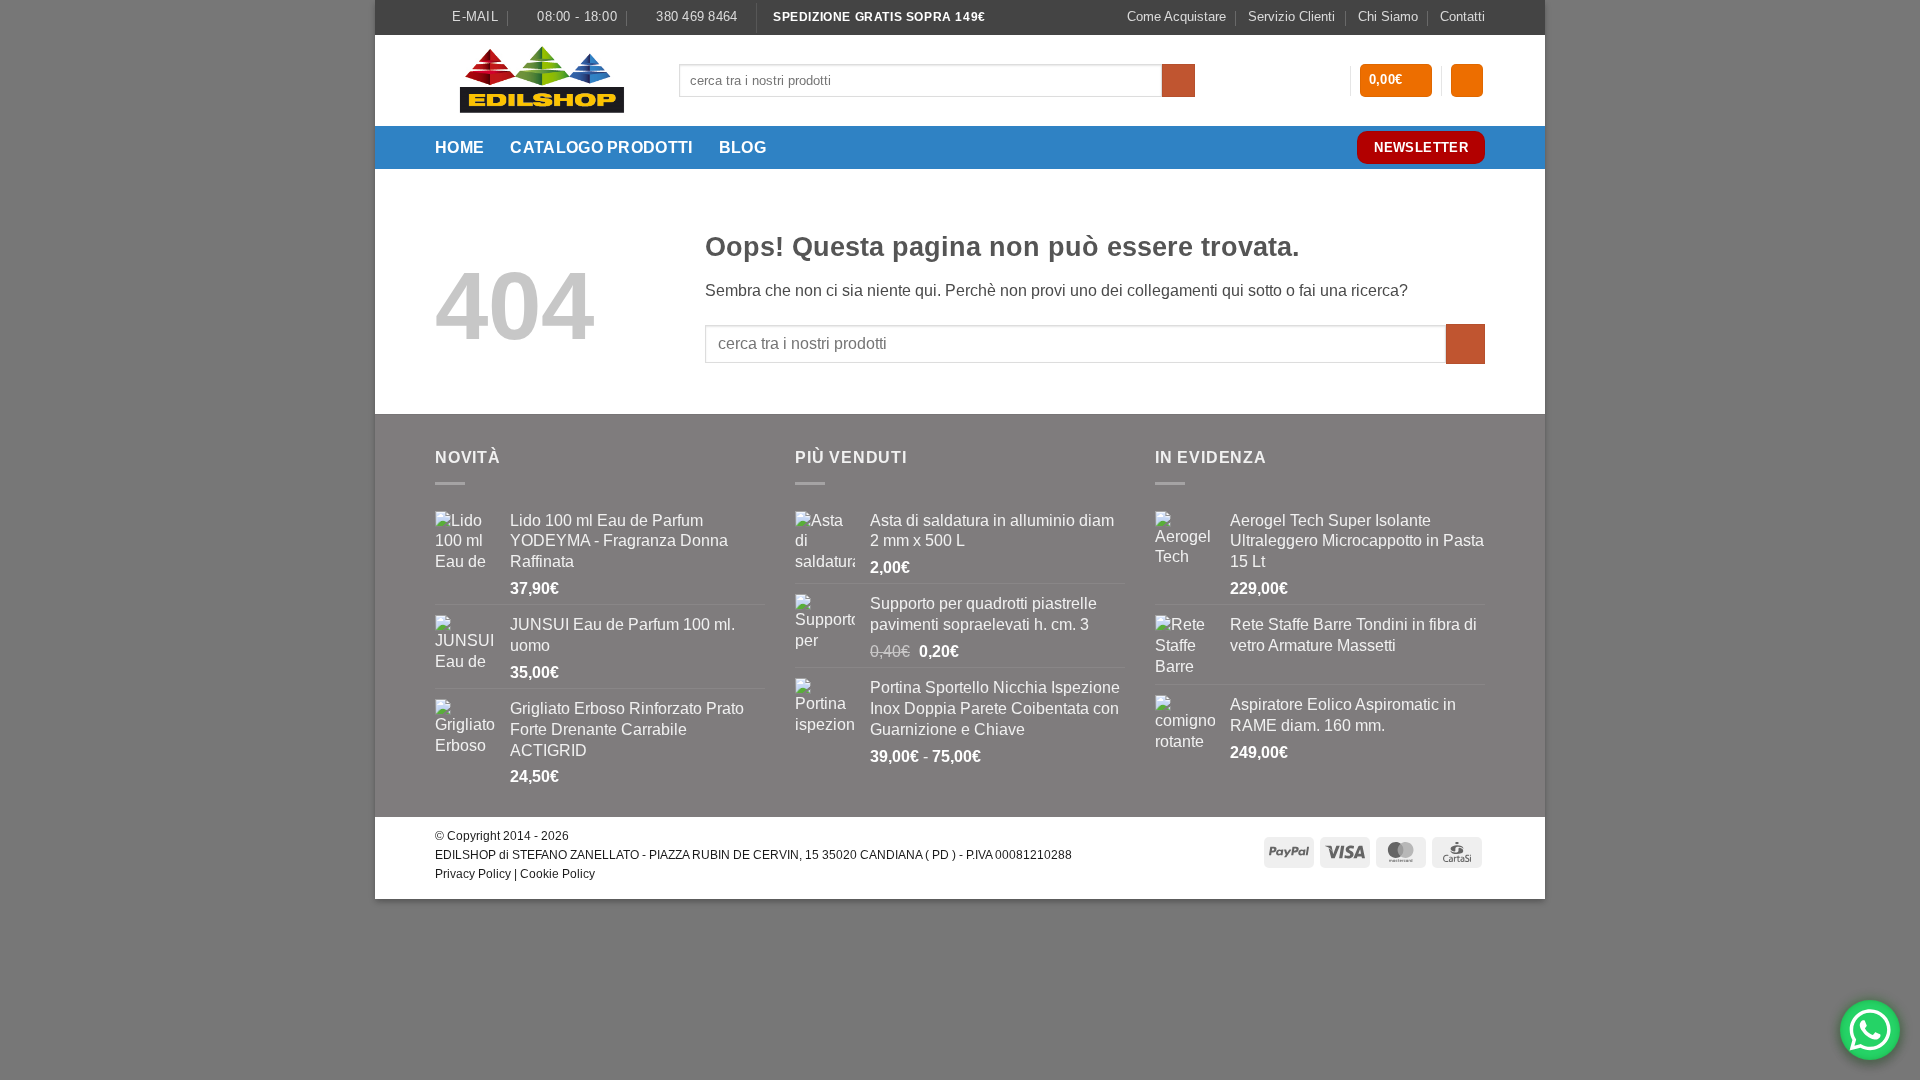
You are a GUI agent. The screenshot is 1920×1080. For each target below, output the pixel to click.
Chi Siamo (1388, 16)
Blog (742, 147)
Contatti (1462, 16)
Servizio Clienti (1291, 16)
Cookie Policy (557, 874)
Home (459, 147)
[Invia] (1178, 81)
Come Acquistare (1176, 16)
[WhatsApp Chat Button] (1870, 1030)
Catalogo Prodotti (601, 147)
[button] (1396, 80)
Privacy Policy (473, 874)
